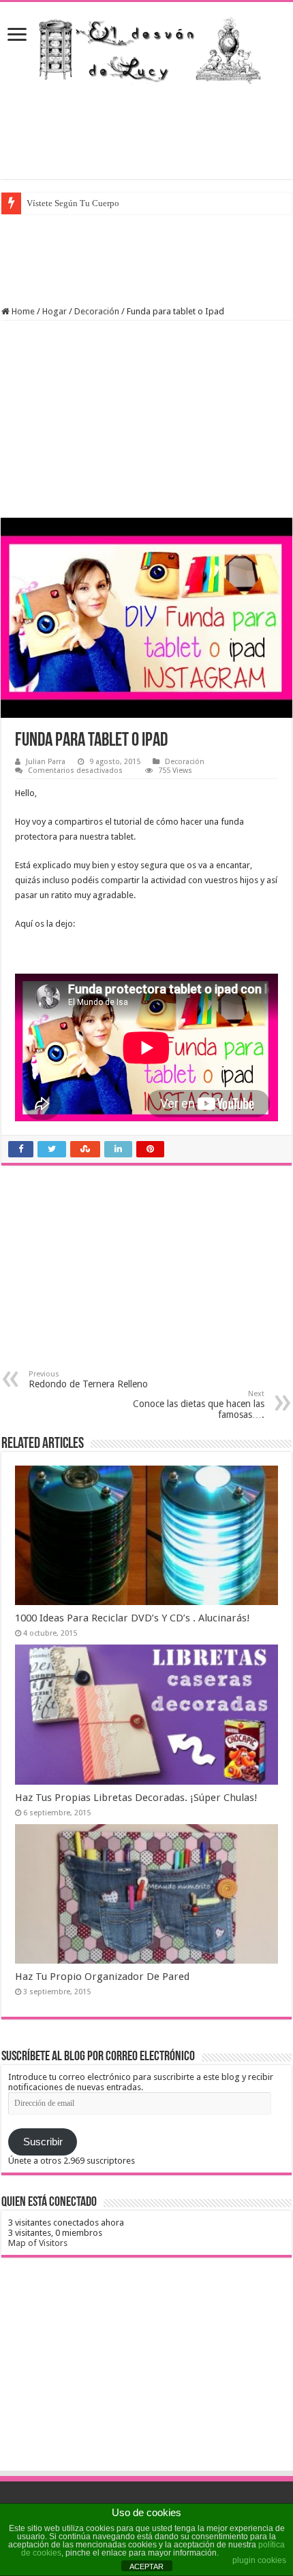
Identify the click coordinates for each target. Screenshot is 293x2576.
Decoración (97, 311)
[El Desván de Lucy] (146, 47)
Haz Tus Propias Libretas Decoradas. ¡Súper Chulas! (136, 1798)
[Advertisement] (146, 131)
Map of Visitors (38, 2243)
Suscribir (43, 2142)
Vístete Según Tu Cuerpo (73, 203)
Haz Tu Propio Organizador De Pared (102, 1977)
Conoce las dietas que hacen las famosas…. (199, 1405)
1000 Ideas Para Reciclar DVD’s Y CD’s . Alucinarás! (133, 1618)
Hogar (55, 311)
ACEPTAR (146, 2566)
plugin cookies (259, 2560)
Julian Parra (46, 762)
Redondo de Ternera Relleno (88, 1380)
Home (22, 311)
